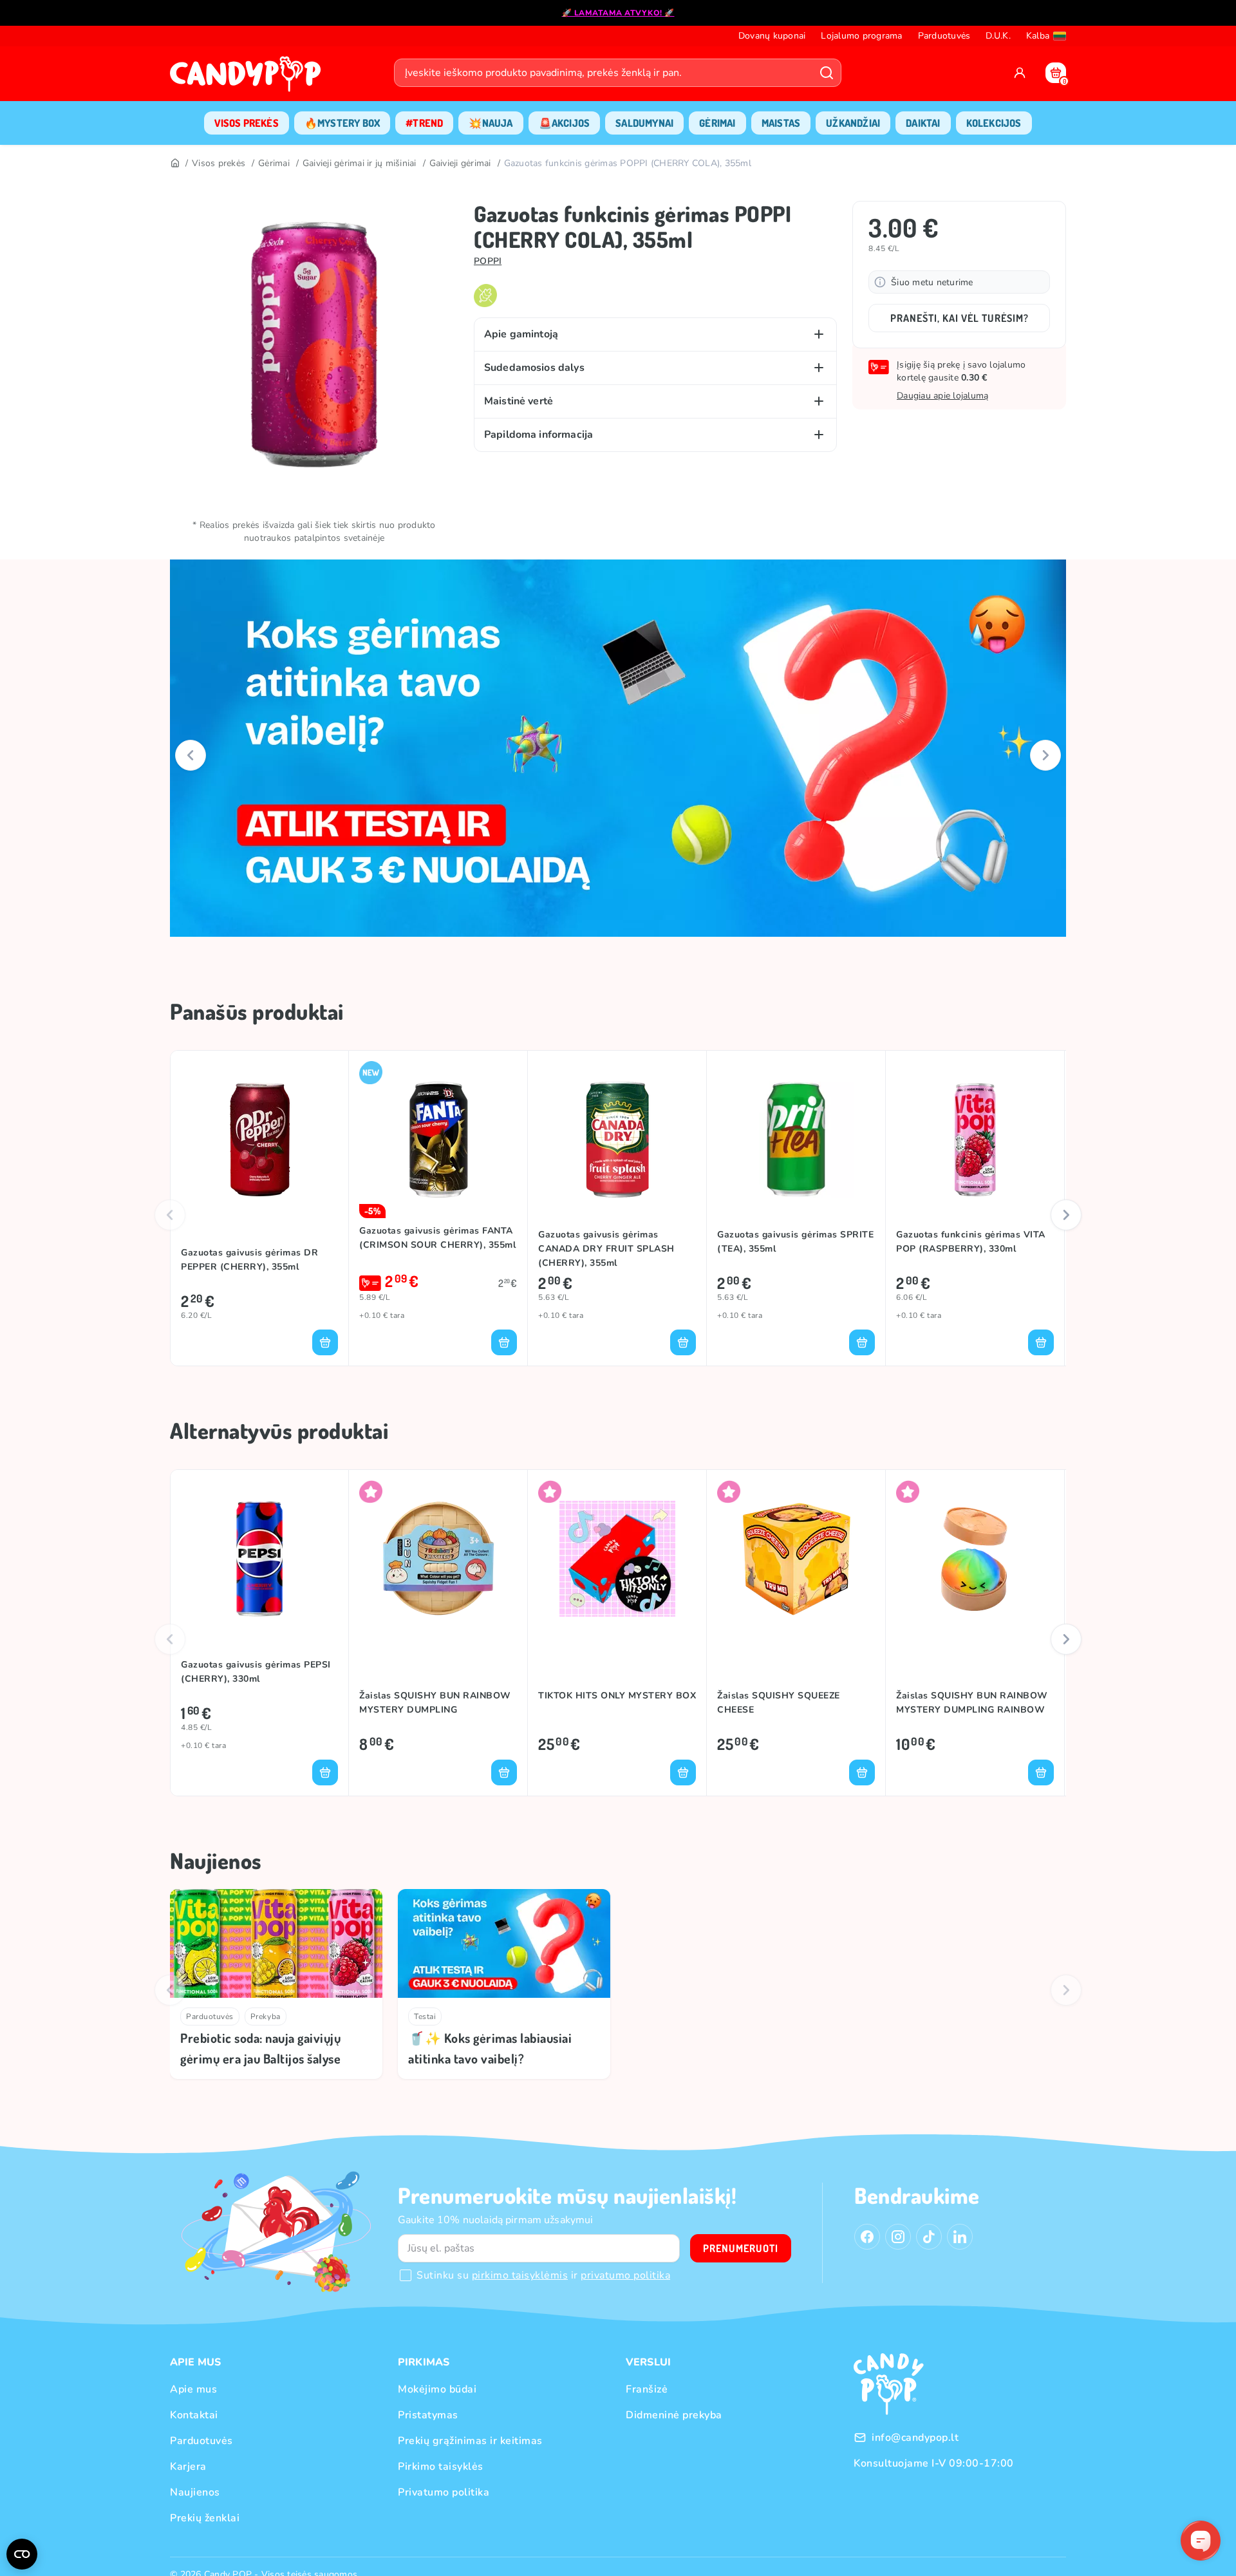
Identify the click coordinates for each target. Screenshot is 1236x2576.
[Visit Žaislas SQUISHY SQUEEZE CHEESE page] (796, 1559)
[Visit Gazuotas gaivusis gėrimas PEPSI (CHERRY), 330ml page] (259, 1559)
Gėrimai (274, 163)
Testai (425, 2017)
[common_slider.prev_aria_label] (191, 755)
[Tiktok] (929, 2237)
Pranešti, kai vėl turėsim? (960, 318)
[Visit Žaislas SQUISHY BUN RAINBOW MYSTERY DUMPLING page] (438, 1559)
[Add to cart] (325, 1342)
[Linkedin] (960, 2237)
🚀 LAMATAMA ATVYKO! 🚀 (618, 13)
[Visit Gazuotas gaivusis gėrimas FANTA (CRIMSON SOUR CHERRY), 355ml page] (438, 1140)
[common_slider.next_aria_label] (1045, 755)
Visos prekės (219, 163)
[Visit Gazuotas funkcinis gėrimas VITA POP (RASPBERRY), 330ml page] (975, 1140)
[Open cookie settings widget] (22, 2554)
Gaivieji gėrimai (460, 163)
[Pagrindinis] (174, 164)
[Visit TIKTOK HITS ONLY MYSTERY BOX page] (617, 1559)
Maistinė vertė (519, 401)
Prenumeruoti (741, 2248)
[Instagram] (898, 2237)
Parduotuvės (210, 2017)
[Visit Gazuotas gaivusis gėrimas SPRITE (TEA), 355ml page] (796, 1140)
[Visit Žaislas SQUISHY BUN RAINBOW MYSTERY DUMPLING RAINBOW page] (975, 1559)
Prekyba (266, 2017)
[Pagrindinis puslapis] (248, 78)
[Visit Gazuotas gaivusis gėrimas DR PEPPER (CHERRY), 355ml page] (259, 1140)
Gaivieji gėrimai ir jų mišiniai (360, 163)
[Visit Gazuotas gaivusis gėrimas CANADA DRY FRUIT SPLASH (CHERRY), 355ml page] (617, 1140)
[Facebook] (867, 2237)
